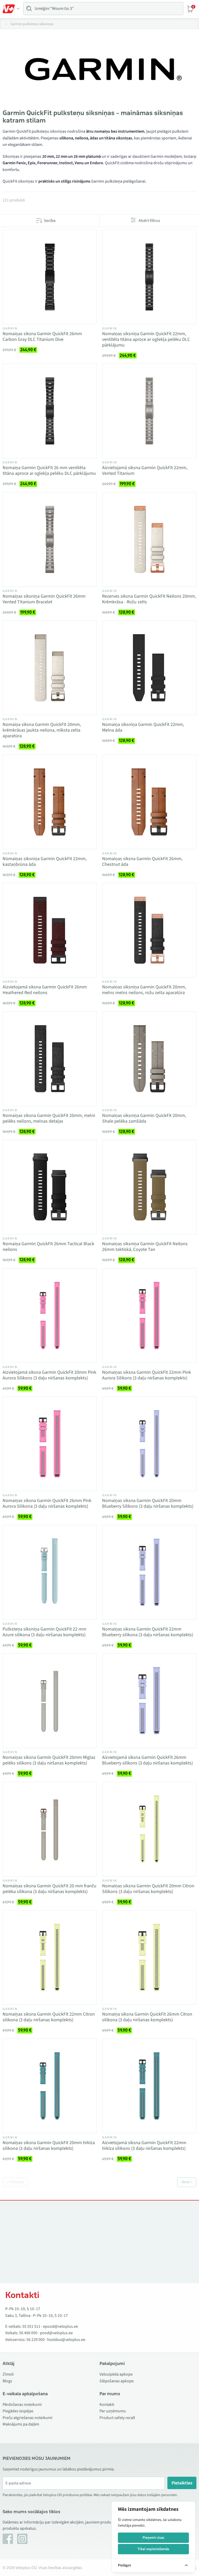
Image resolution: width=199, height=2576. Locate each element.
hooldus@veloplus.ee (66, 2340)
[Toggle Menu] (11, 9)
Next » (187, 2182)
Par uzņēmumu (113, 2411)
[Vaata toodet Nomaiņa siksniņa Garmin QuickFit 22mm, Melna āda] (149, 668)
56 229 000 (35, 2340)
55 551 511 (31, 2326)
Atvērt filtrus (149, 221)
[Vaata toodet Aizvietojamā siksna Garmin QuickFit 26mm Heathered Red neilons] (50, 930)
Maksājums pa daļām (21, 2424)
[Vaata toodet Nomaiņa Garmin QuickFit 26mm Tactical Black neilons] (50, 1187)
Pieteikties (182, 2483)
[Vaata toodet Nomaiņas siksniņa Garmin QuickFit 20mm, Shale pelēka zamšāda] (149, 1059)
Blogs (7, 2381)
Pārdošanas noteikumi (22, 2405)
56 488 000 (28, 2333)
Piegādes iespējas (18, 2411)
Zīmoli (8, 2374)
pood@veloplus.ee (56, 2333)
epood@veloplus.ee (61, 2326)
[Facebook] (8, 2539)
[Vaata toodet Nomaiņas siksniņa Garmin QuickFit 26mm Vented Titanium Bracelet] (50, 539)
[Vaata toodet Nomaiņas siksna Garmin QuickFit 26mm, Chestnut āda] (149, 802)
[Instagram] (22, 2539)
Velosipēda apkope (116, 2374)
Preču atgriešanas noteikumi (27, 2418)
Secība (50, 221)
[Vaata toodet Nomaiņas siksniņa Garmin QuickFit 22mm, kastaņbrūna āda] (50, 802)
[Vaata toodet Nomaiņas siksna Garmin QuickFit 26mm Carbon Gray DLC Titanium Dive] (50, 277)
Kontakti (107, 2405)
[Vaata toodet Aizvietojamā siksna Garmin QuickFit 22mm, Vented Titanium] (149, 411)
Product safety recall (117, 2418)
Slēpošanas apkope (117, 2381)
